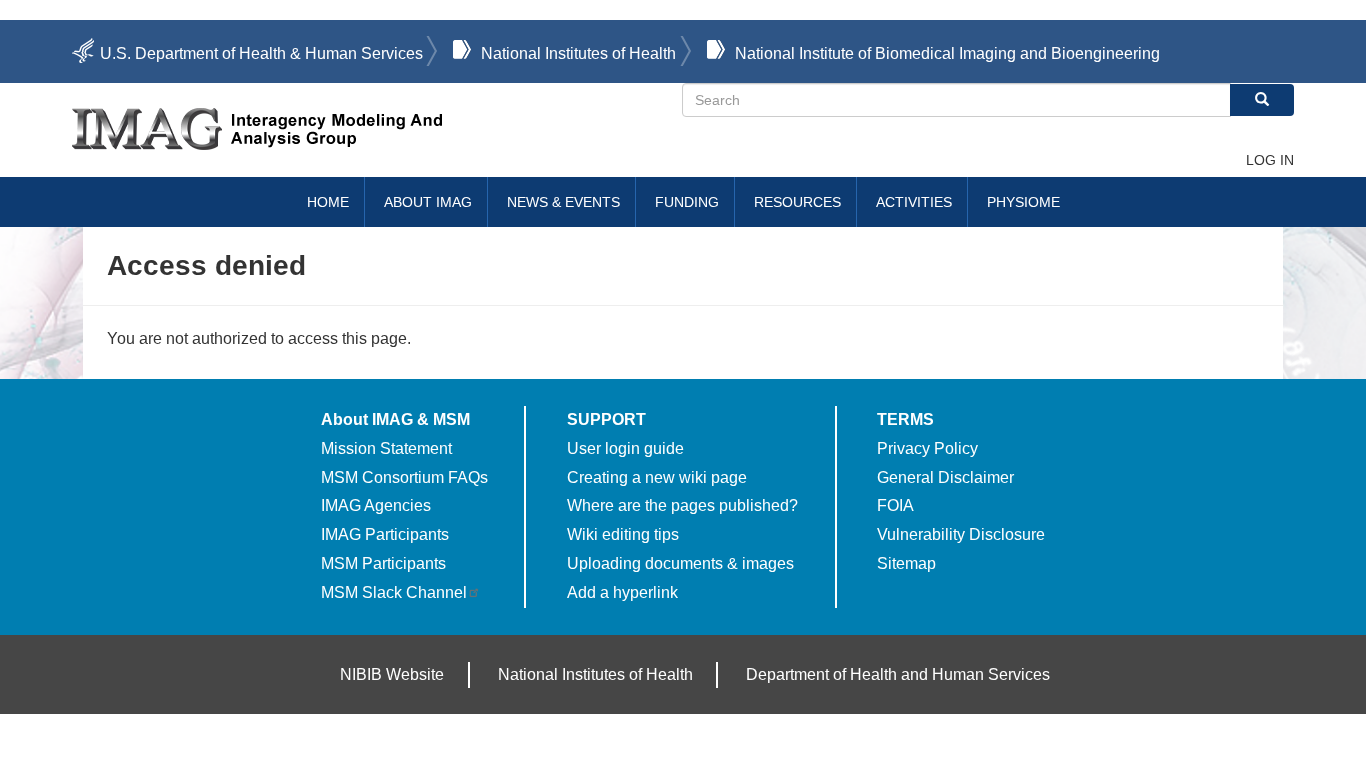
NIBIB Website (392, 674)
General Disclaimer (945, 477)
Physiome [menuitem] (1023, 202)
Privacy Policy (927, 448)
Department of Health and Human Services (898, 674)
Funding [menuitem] (687, 202)
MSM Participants (383, 563)
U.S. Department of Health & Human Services (261, 53)
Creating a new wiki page (657, 477)
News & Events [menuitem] (563, 202)
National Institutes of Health (578, 53)
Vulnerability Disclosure (961, 534)
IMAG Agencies (376, 505)
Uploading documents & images (680, 563)
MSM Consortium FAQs (404, 477)
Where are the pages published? (682, 505)
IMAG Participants (385, 534)
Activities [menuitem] (914, 202)
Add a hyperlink (622, 592)
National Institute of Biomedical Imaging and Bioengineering (947, 53)
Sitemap (906, 563)
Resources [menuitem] (797, 202)
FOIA (895, 505)
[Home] (377, 129)
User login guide (625, 448)
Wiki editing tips (623, 534)
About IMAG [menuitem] (428, 202)
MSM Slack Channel (394, 592)
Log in (1270, 160)
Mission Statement (386, 448)
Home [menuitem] (328, 202)
